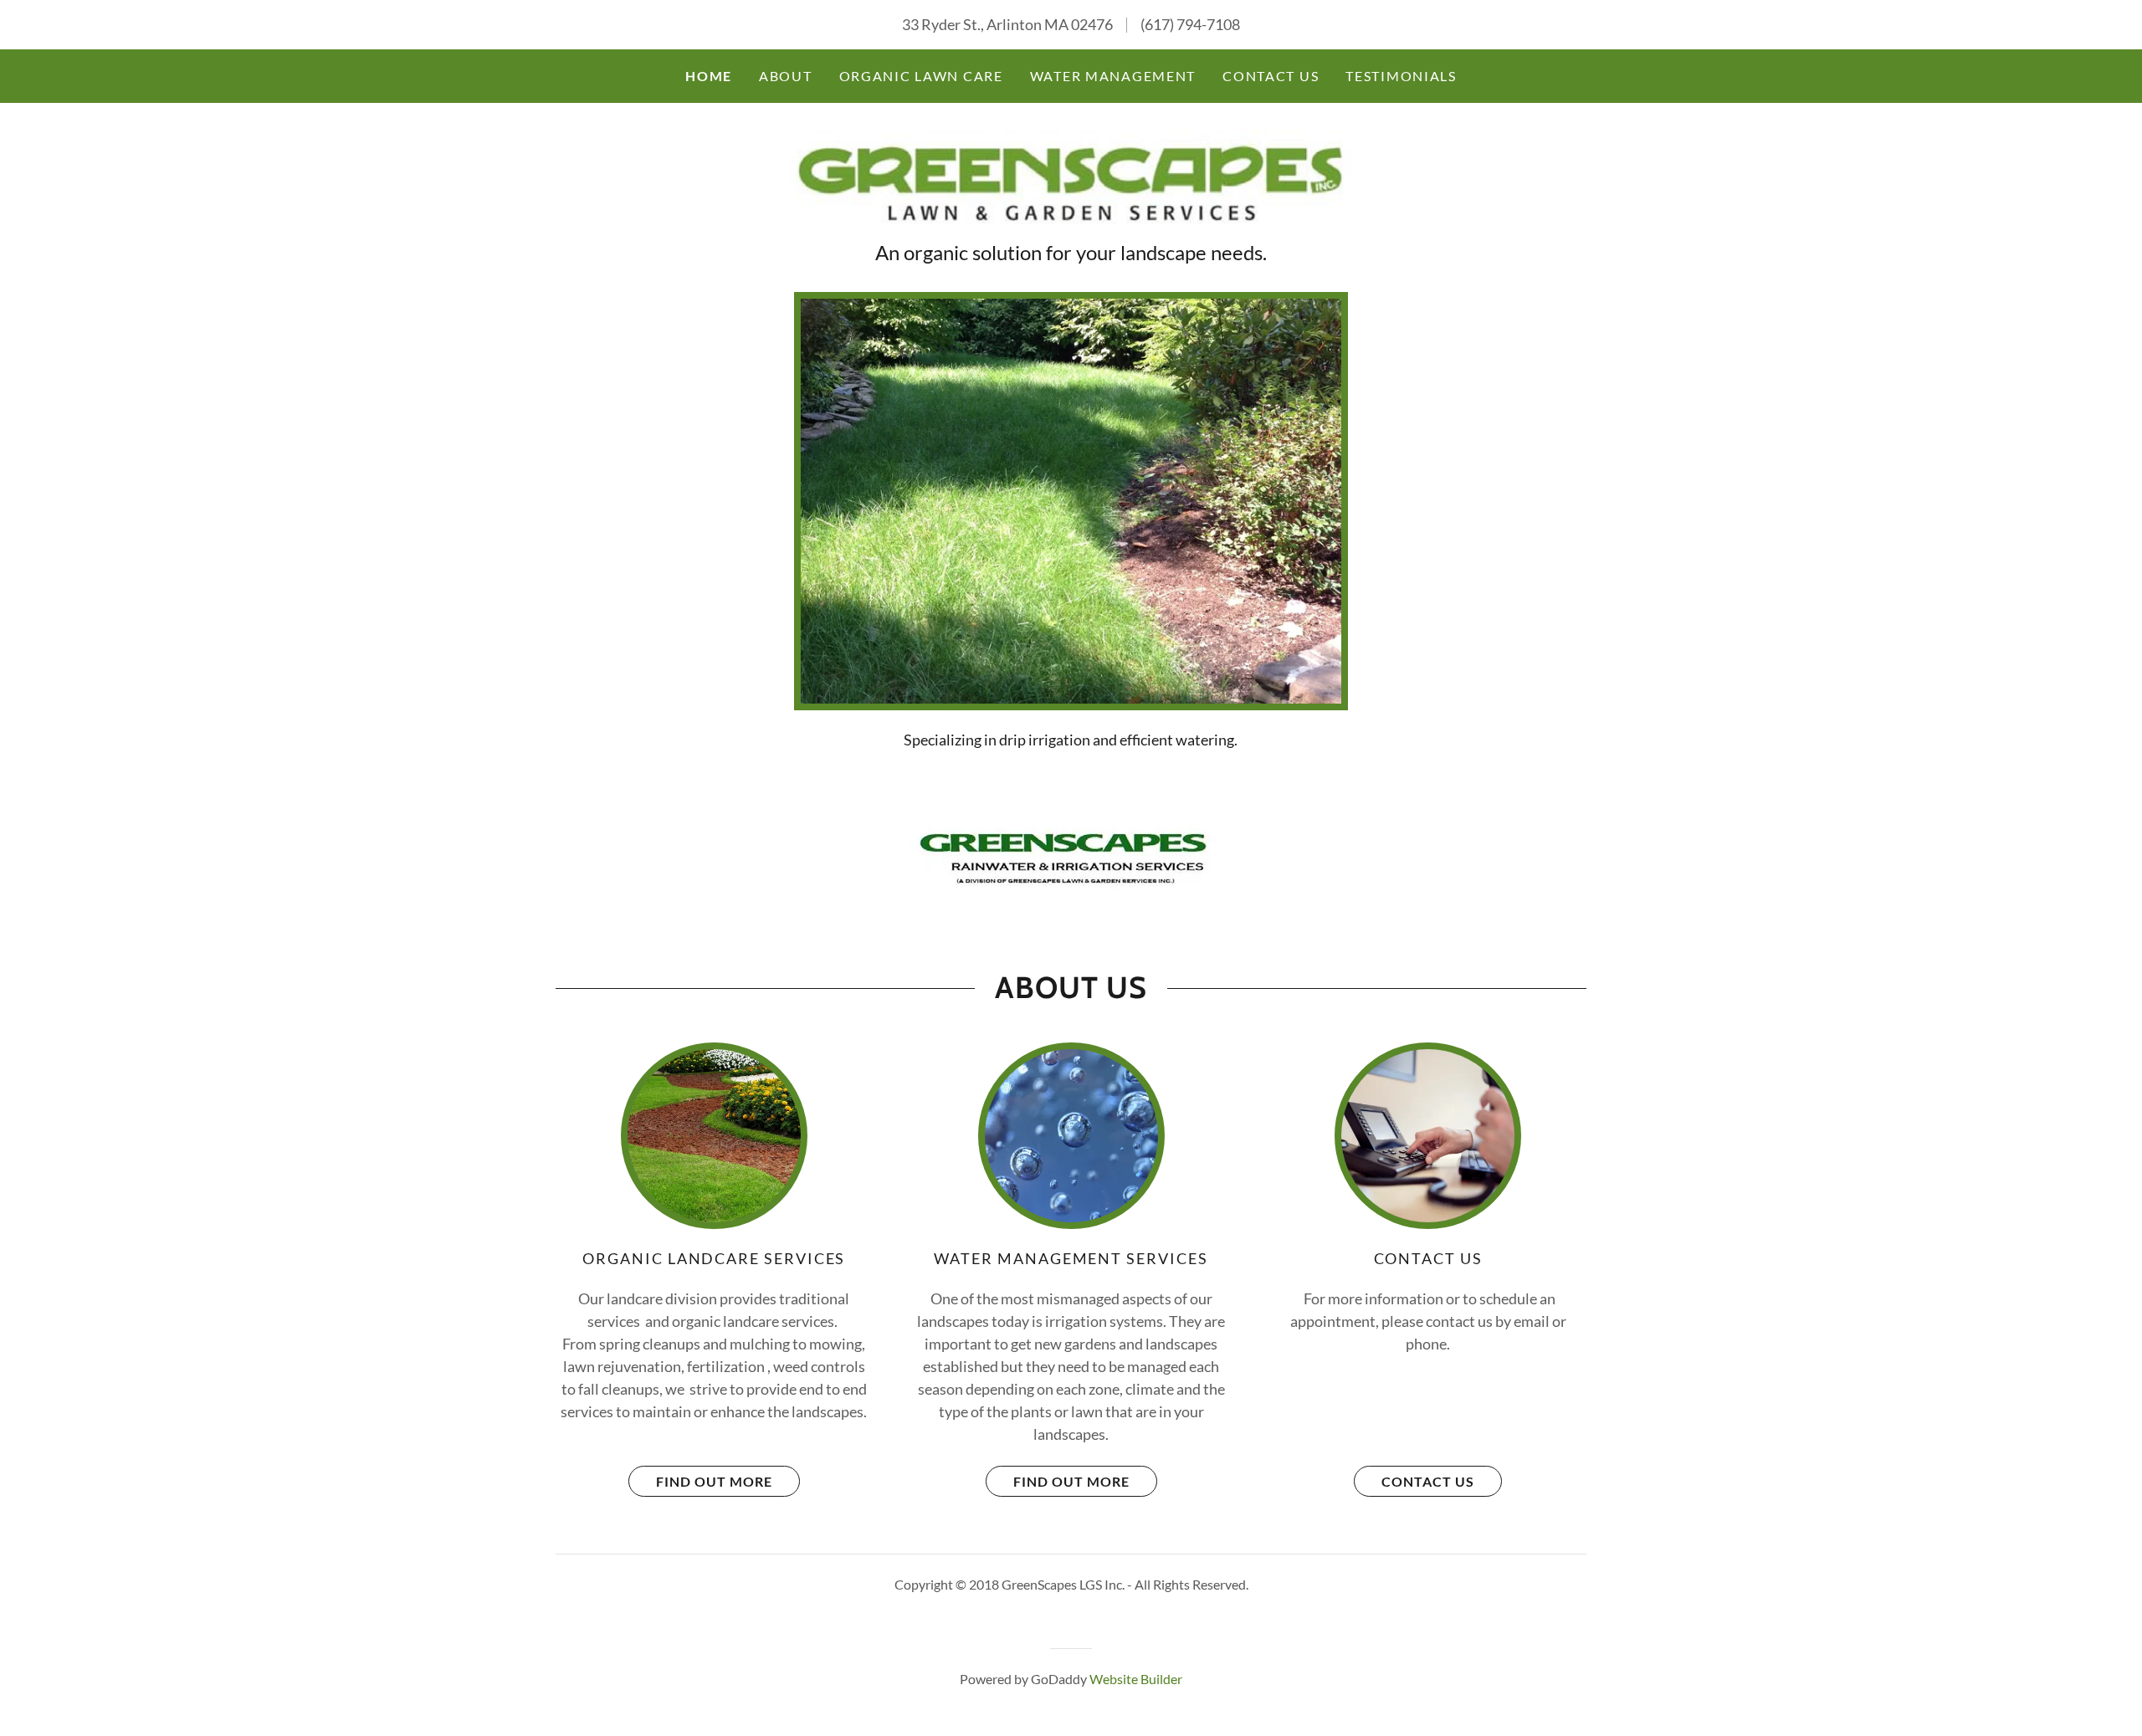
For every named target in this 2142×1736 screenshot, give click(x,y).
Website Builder (1136, 1679)
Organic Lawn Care (921, 76)
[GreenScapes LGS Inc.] (1071, 180)
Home (709, 76)
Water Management (1113, 76)
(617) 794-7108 (1190, 24)
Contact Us (1271, 76)
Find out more (714, 1481)
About (786, 76)
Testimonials (1401, 76)
